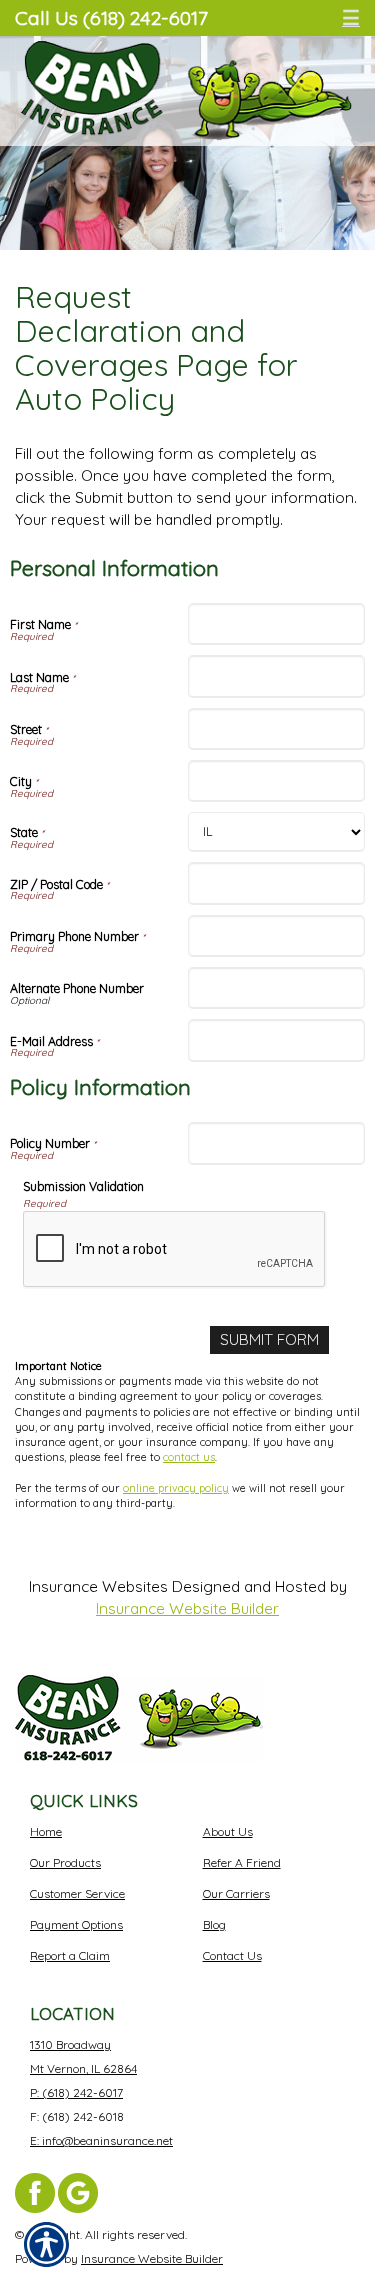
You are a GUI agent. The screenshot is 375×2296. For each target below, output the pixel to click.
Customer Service (77, 1893)
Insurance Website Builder (187, 1608)
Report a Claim (70, 1955)
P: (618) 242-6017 (76, 2092)
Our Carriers (236, 1893)
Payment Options (76, 1924)
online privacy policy (176, 1488)
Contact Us (232, 1955)
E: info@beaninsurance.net (101, 2140)
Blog (214, 1924)
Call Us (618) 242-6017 (111, 17)
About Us (228, 1831)
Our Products (65, 1862)
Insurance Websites (98, 1586)
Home (46, 1831)
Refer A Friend (242, 1862)
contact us (189, 1457)
